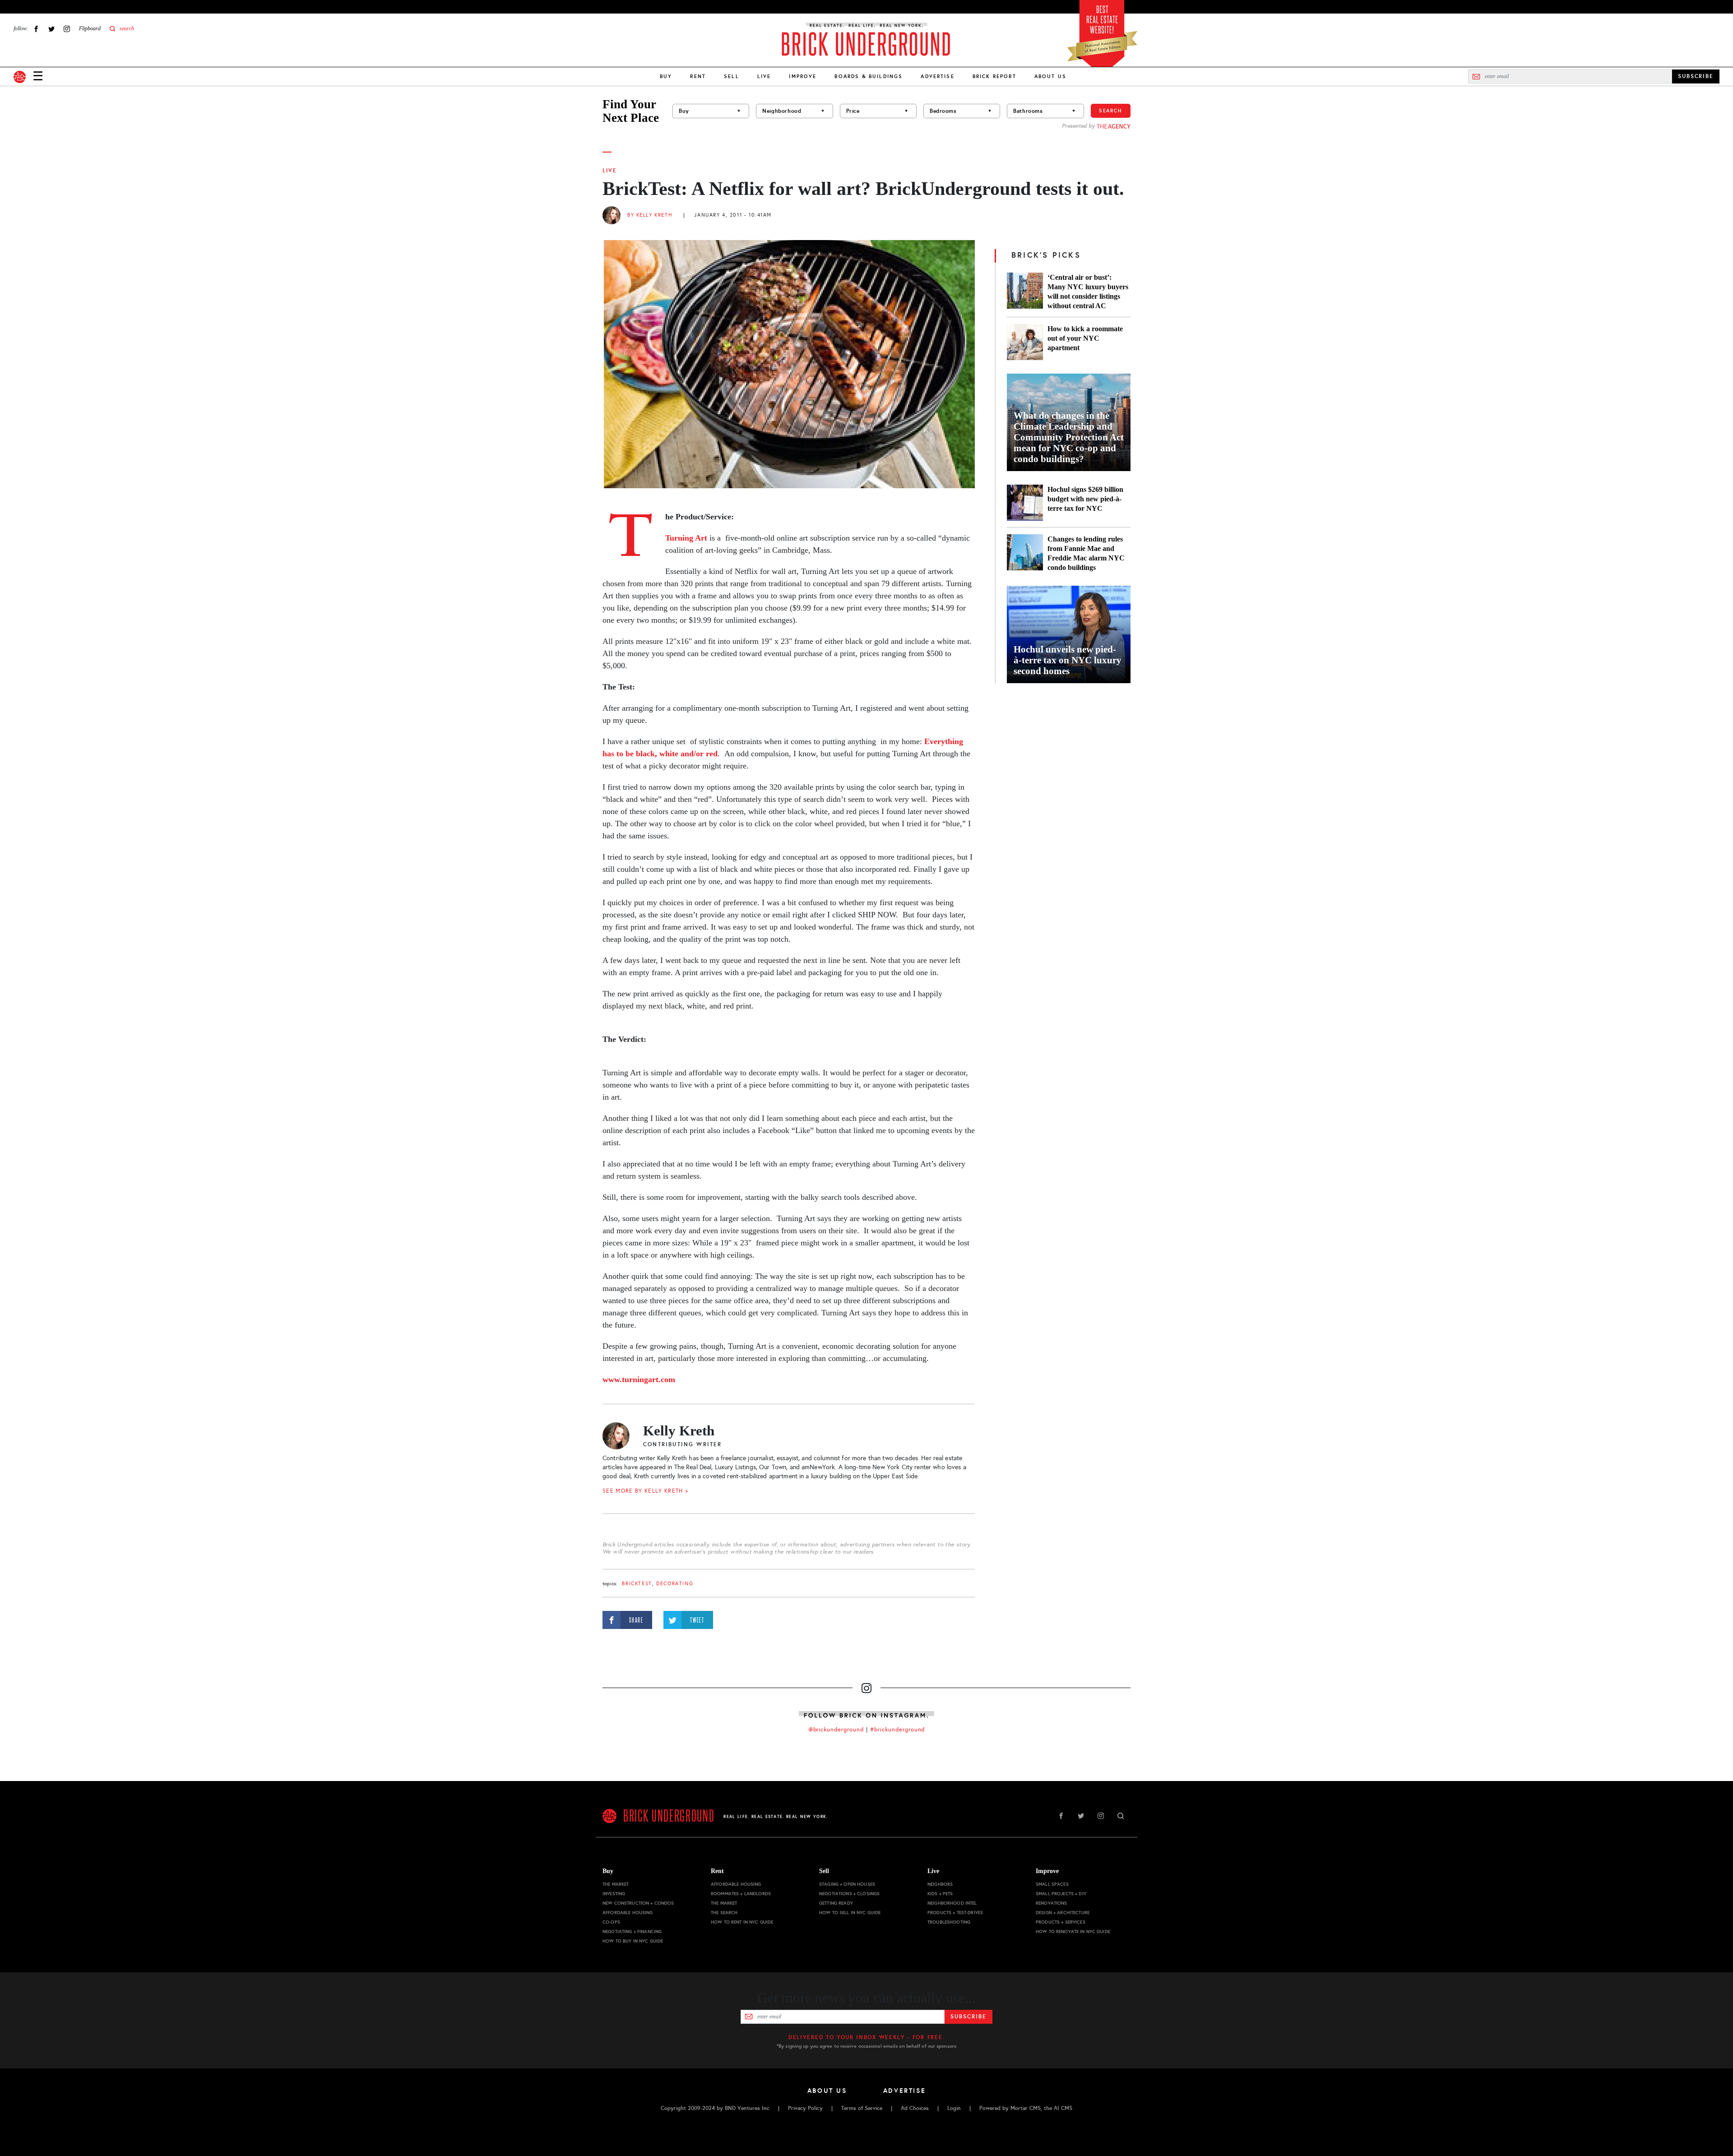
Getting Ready (836, 1903)
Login (954, 2108)
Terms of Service (862, 2108)
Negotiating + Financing (632, 1932)
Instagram (67, 29)
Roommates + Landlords (741, 1894)
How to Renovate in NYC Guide (1073, 1932)
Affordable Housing (628, 1913)
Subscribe (968, 2017)
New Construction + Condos (638, 1903)
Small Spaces (1052, 1884)
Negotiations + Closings (849, 1894)
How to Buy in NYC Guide (633, 1941)
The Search (724, 1913)
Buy (666, 76)
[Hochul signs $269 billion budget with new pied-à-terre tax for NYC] (1025, 503)
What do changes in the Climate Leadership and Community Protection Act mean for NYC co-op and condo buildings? (1069, 437)
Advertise (937, 76)
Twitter (51, 29)
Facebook (36, 29)
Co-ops (611, 1922)
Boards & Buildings (869, 76)
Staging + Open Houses (847, 1884)
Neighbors (940, 1884)
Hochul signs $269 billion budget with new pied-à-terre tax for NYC (1085, 499)
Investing (614, 1894)
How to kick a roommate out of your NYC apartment (1085, 338)
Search (1111, 111)
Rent (698, 76)
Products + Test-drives (955, 1913)
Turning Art (686, 538)
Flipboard (90, 28)
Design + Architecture (1063, 1913)
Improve (803, 76)
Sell (732, 76)
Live (764, 76)
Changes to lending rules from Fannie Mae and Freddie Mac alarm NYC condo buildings (1086, 553)
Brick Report (994, 76)
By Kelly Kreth (650, 215)
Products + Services (1061, 1922)
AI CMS (1063, 2108)
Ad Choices (915, 2108)
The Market (616, 1884)
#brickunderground (898, 1730)
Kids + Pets (940, 1894)
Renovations (1052, 1903)
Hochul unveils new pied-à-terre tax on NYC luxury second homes (1068, 660)
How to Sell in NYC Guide (850, 1913)
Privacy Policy (805, 2108)
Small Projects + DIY (1061, 1894)
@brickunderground (836, 1730)
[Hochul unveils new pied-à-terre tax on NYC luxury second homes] (1069, 634)
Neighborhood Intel (952, 1903)
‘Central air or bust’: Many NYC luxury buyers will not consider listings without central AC (1088, 291)
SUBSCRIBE (1696, 76)
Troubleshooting (949, 1922)
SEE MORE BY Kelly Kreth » (646, 1491)
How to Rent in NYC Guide (742, 1922)
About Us (1050, 76)
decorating (675, 1584)
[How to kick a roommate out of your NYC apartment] (1025, 342)
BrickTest (637, 1584)
